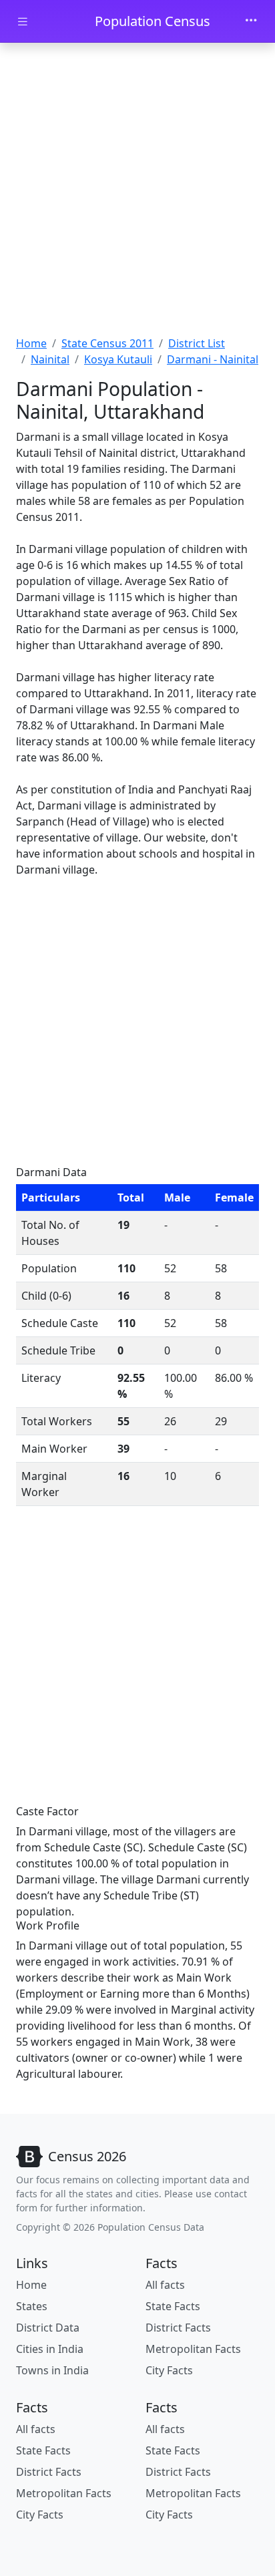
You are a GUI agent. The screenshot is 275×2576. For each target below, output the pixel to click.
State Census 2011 (107, 343)
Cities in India (50, 2349)
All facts (165, 2285)
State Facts (173, 2306)
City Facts (169, 2370)
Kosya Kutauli (118, 359)
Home (31, 343)
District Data (48, 2328)
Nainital (50, 359)
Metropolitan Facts (193, 2349)
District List (197, 343)
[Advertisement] (137, 191)
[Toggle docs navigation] (23, 22)
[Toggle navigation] (251, 21)
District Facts (178, 2328)
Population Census (153, 21)
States (32, 2306)
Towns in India (52, 2370)
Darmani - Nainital (213, 359)
